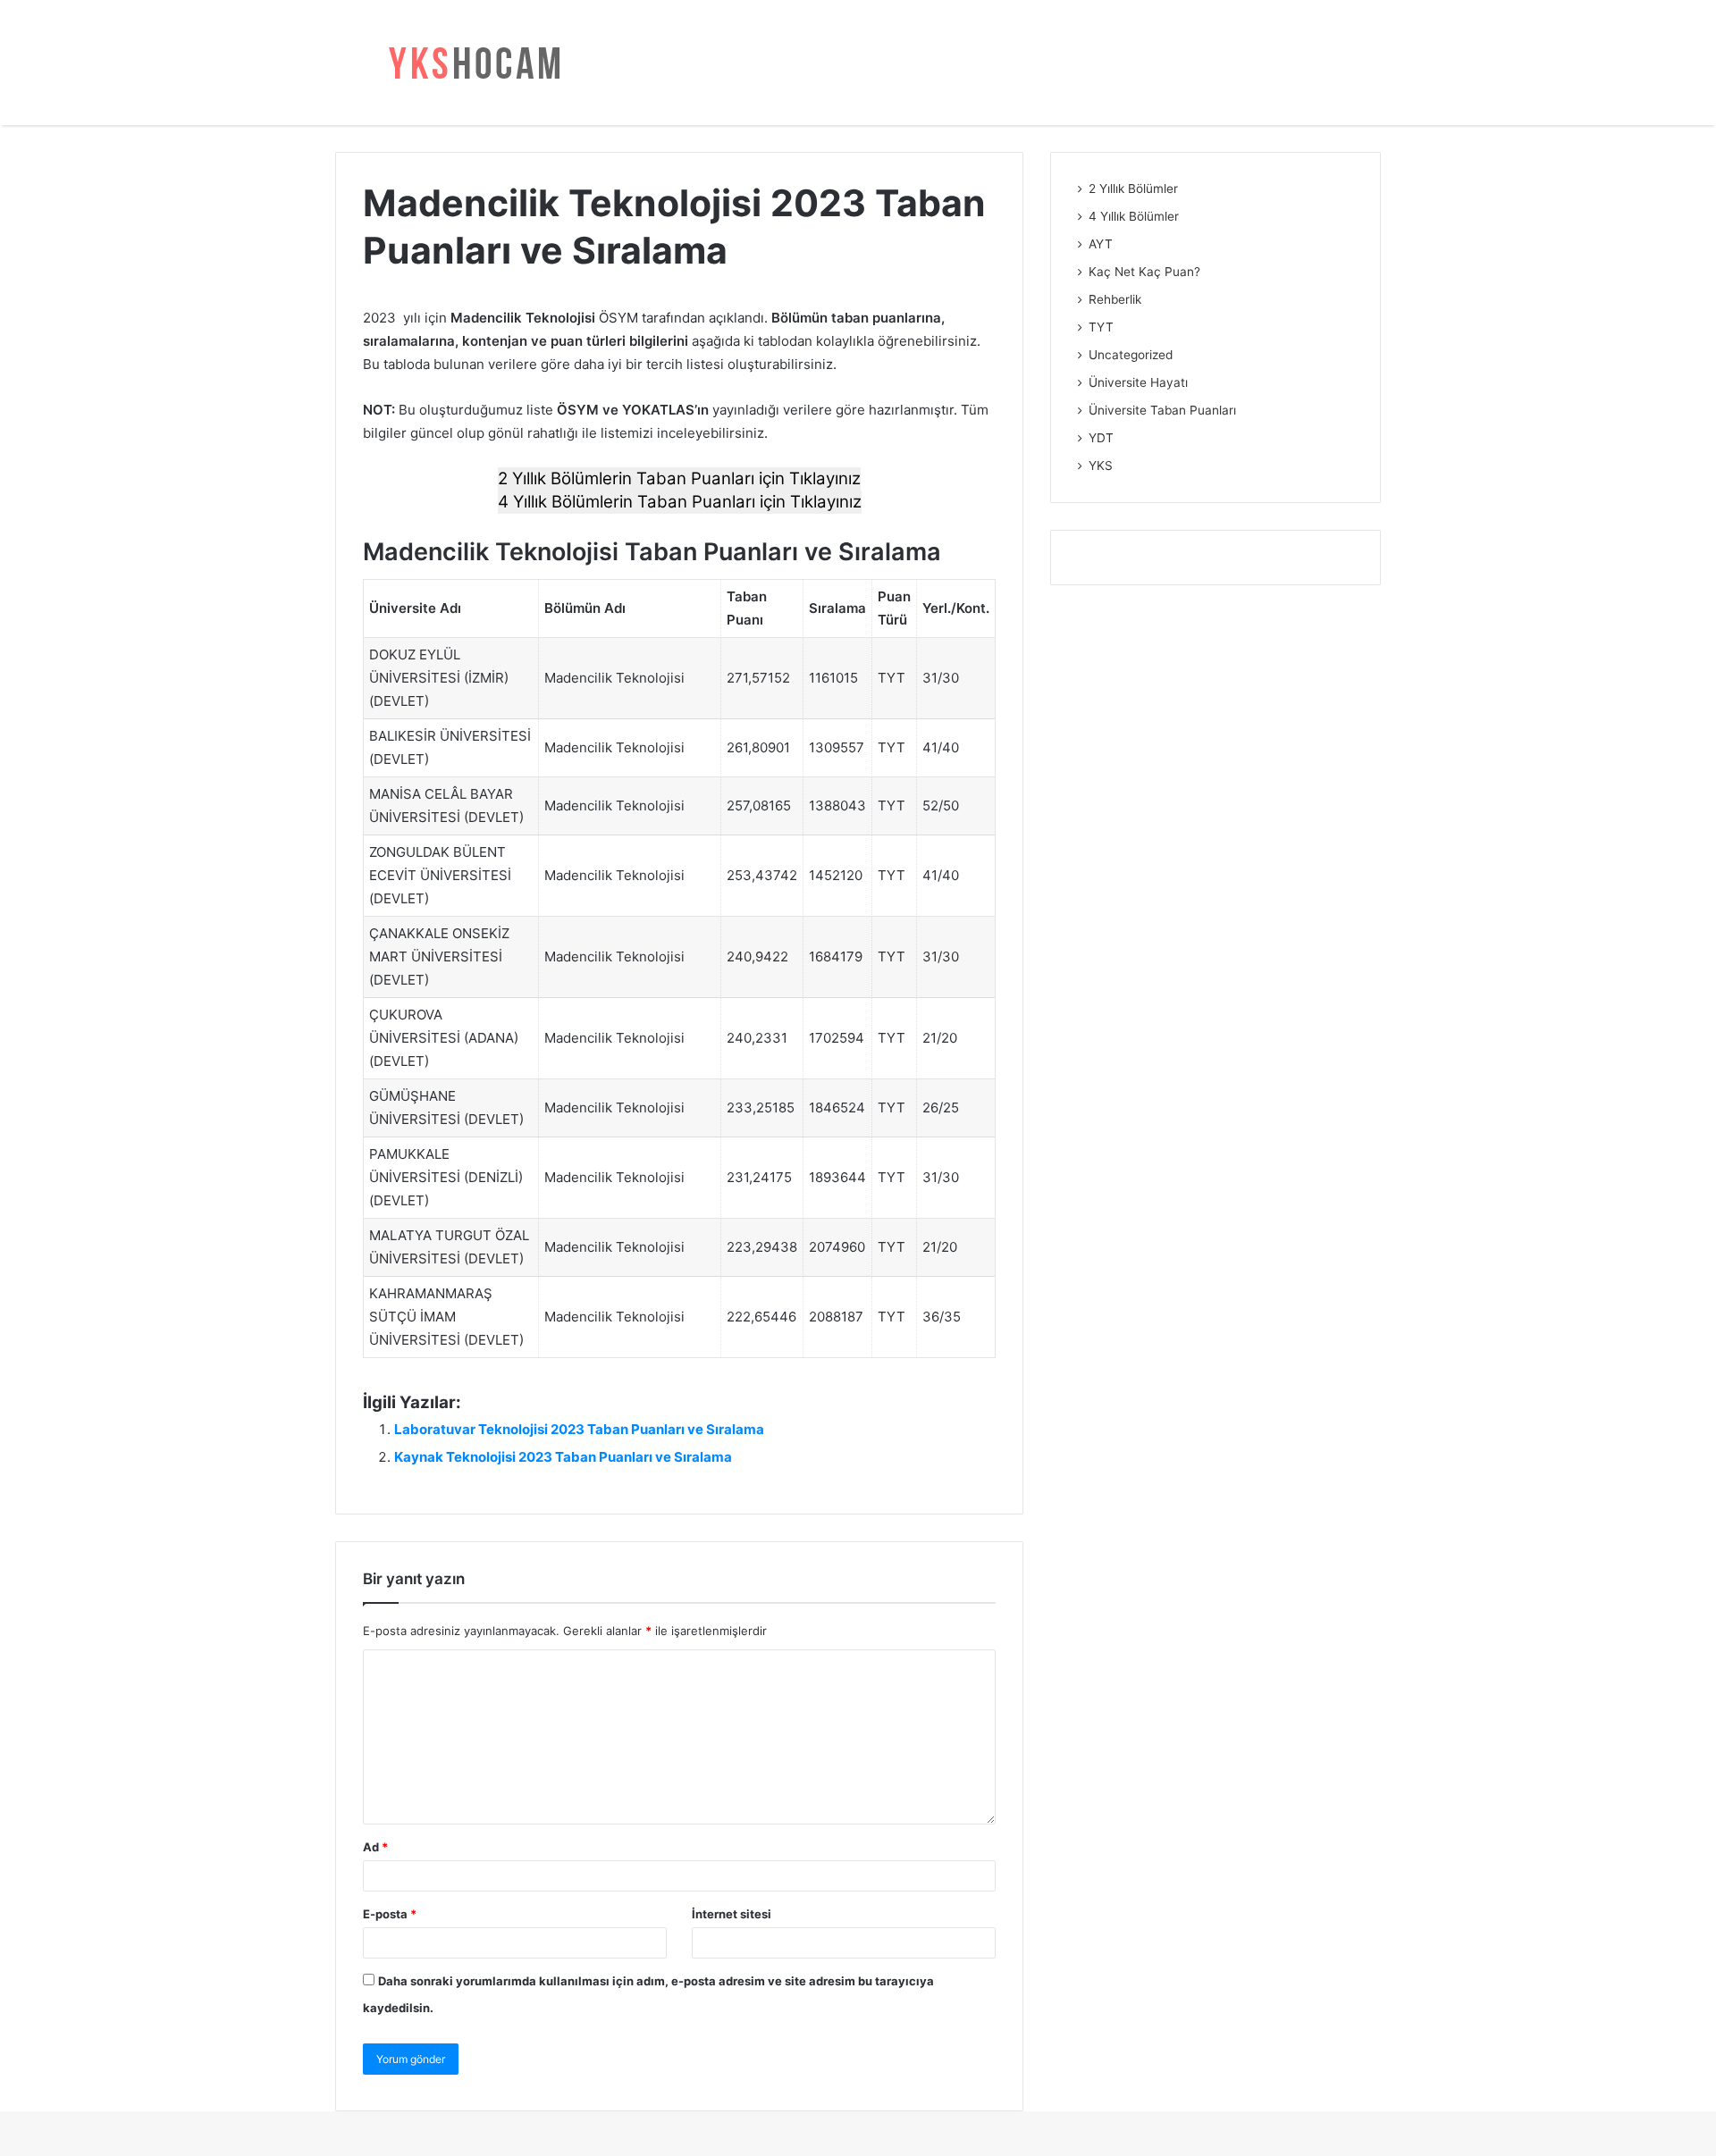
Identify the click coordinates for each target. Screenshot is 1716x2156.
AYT (1101, 244)
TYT (1101, 327)
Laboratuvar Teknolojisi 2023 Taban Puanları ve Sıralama (579, 1429)
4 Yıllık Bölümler (1134, 216)
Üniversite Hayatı (1138, 382)
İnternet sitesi (732, 1914)
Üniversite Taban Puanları (1162, 410)
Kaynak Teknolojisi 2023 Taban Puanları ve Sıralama (563, 1457)
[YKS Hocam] (469, 63)
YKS (1101, 466)
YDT (1101, 438)
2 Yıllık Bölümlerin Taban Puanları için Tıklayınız (679, 478)
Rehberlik (1115, 299)
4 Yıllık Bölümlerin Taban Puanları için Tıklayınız (680, 502)
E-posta (390, 1914)
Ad (375, 1847)
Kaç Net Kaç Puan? (1144, 272)
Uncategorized (1131, 355)
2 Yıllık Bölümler (1133, 189)
